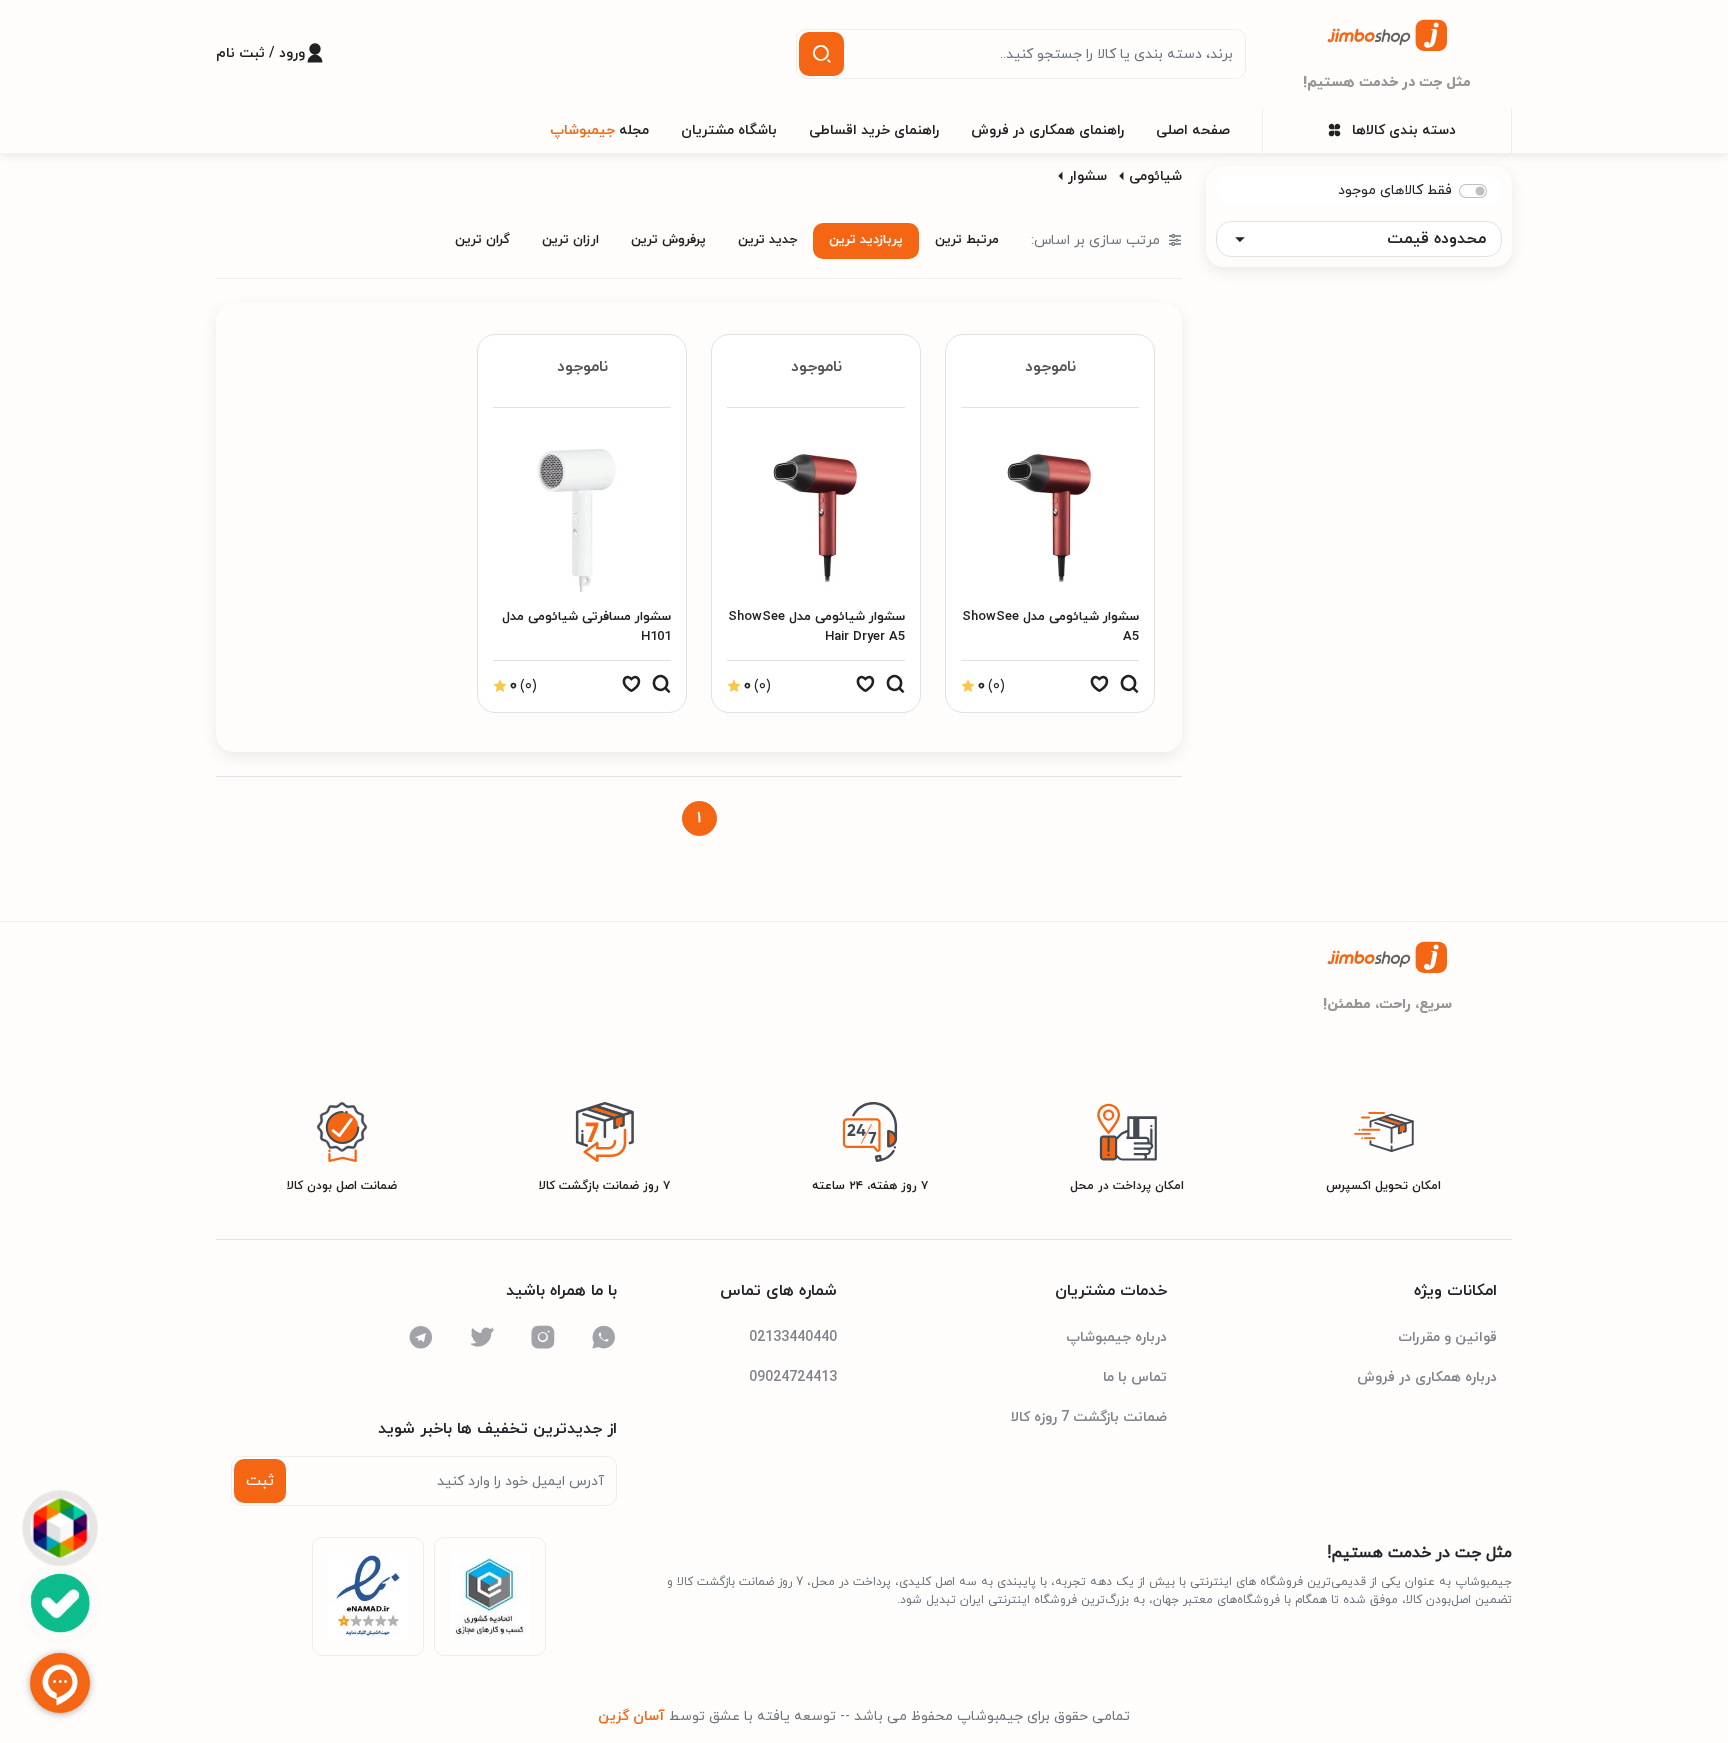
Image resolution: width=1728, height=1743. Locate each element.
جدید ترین (767, 240)
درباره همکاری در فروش (1427, 1377)
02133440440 (793, 1337)
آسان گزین (631, 1716)
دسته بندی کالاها (1404, 130)
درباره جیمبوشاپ (1116, 1337)
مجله (599, 130)
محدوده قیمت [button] (1436, 239)
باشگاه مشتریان (729, 130)
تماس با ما (1135, 1377)
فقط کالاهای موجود (1395, 190)
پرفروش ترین (668, 240)
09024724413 (793, 1377)
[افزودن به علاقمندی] (1099, 689)
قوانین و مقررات (1447, 1337)
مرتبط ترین (967, 240)
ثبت (260, 1481)
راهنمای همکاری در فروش (1047, 130)
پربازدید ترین (866, 240)
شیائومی (1155, 176)
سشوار (1087, 176)
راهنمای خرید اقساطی (874, 130)
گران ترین (482, 240)
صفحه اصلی (1193, 130)
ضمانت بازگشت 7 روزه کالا (1089, 1417)
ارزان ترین (570, 240)
